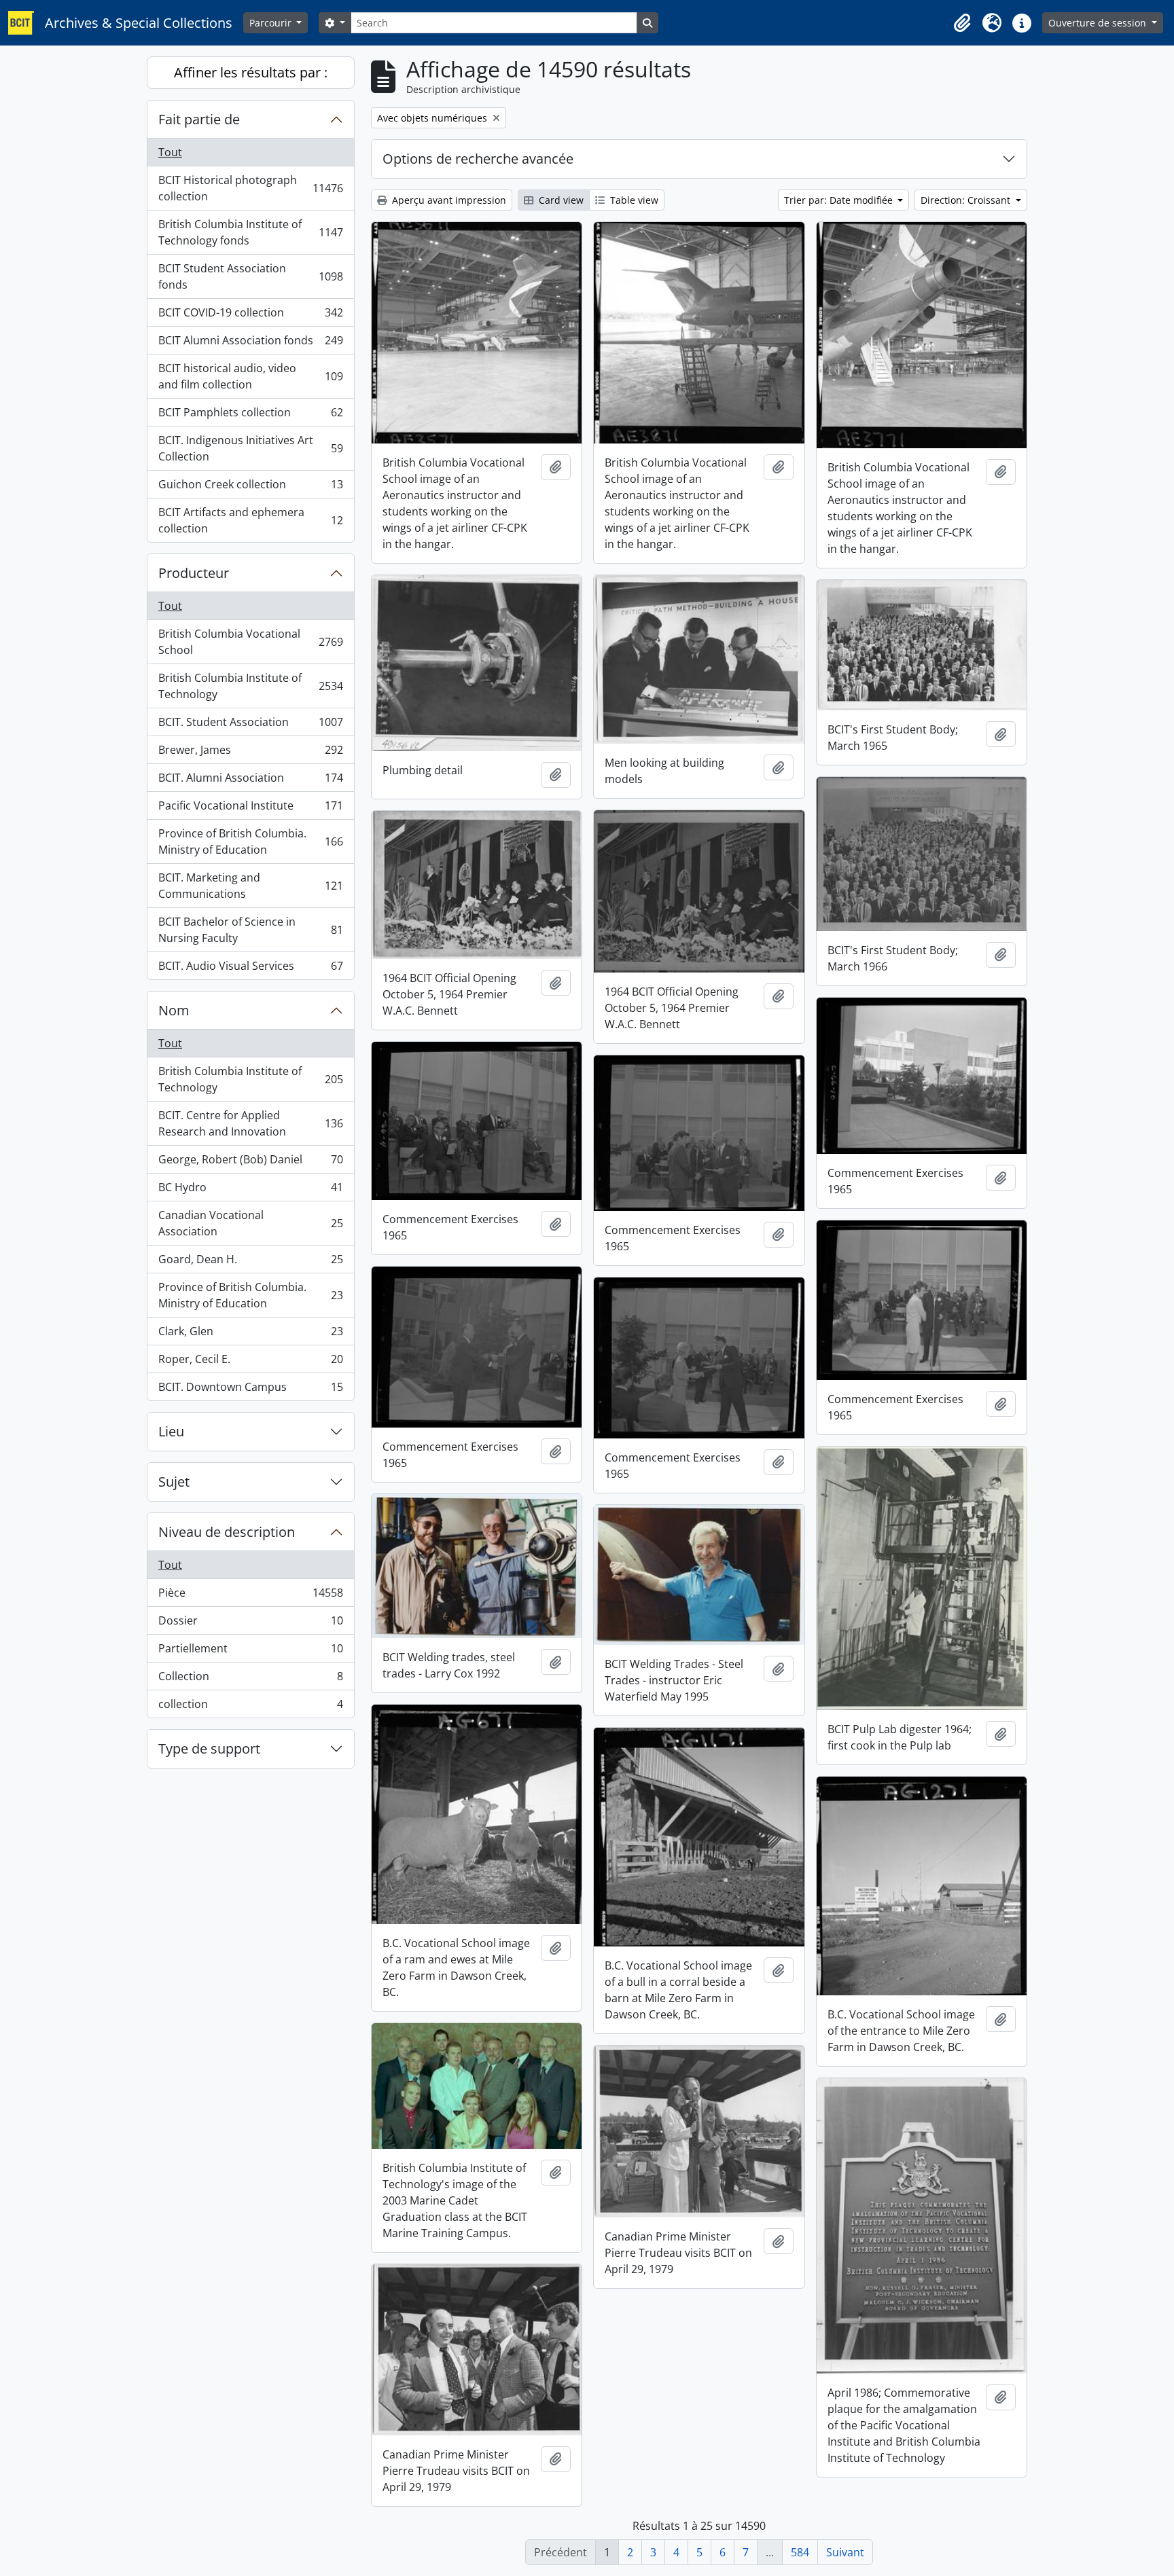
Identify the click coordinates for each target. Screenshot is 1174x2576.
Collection (250, 1680)
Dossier (250, 1624)
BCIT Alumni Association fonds (250, 344)
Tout (170, 152)
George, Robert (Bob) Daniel (250, 1163)
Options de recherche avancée (478, 159)
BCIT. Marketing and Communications (250, 886)
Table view (633, 200)
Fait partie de (199, 119)
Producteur (194, 573)
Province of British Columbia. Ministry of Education (250, 841)
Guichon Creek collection (250, 488)
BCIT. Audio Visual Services (250, 969)
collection (250, 1707)
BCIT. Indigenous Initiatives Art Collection (250, 448)
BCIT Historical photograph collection (250, 188)
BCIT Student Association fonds (250, 276)
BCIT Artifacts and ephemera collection (250, 520)
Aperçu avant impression (448, 200)
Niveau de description (227, 1532)
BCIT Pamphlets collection (250, 416)
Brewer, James (250, 753)
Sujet (174, 1482)
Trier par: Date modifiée (840, 200)
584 (800, 2552)
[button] (962, 23)
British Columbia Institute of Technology (250, 686)
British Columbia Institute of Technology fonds (250, 232)
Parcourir (272, 23)
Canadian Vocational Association (250, 1223)
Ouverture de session (1099, 23)
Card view (560, 200)
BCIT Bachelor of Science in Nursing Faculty (250, 930)
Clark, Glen (250, 1335)
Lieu (171, 1431)
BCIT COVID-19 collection (250, 316)
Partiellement (250, 1652)
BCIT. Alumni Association (250, 781)
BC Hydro (250, 1191)
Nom (174, 1010)
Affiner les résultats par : (251, 72)
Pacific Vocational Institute (250, 809)
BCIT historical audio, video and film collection (250, 376)
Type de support (209, 1748)
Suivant (845, 2552)
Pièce (250, 1596)
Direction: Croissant (967, 200)
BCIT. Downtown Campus (250, 1390)
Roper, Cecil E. (250, 1362)
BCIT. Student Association (250, 725)
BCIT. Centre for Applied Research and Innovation (250, 1123)
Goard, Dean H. (250, 1263)
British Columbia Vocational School (250, 642)
